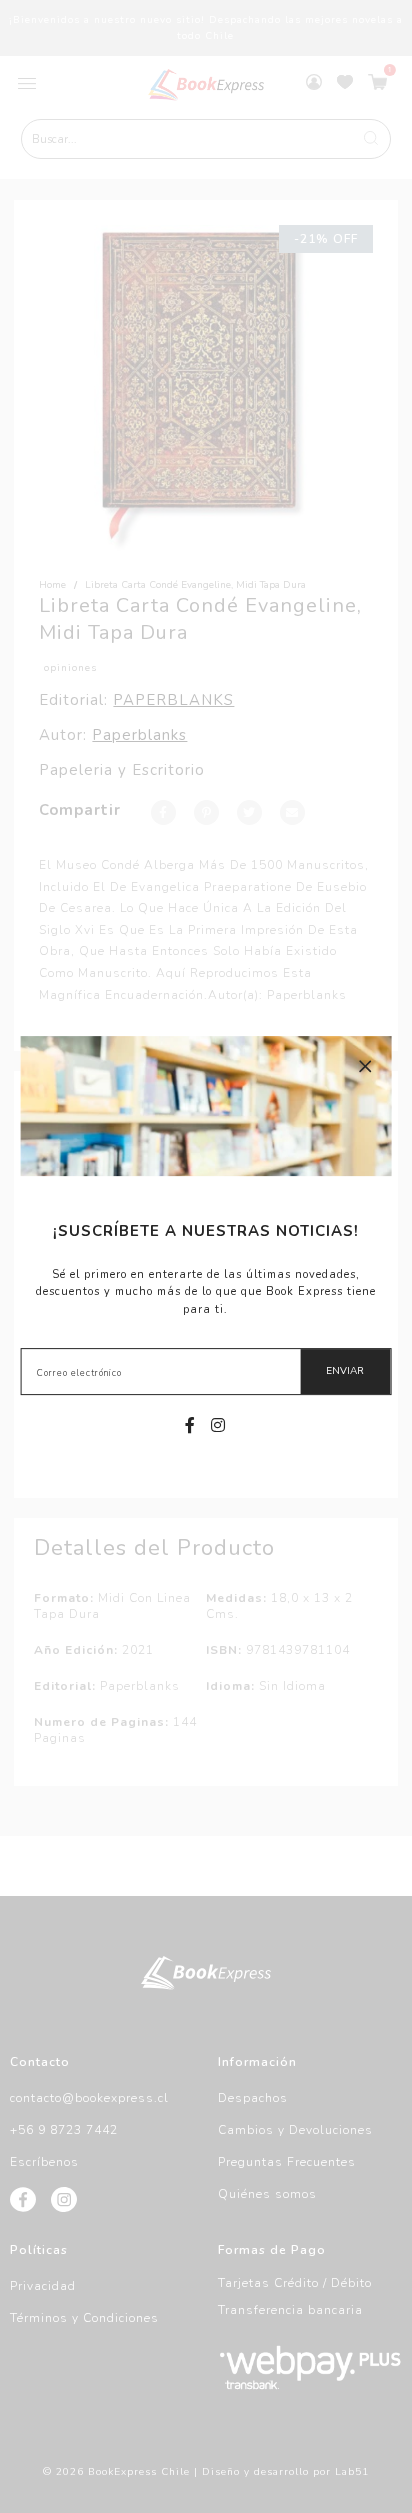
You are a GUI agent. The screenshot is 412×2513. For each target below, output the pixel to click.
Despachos (253, 2098)
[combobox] (206, 139)
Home (52, 585)
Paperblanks (139, 735)
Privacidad (43, 2286)
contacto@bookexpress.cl (89, 2098)
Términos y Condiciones (84, 2318)
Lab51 (352, 2472)
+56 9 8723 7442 (64, 2130)
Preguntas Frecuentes (287, 2162)
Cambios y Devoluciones (295, 2130)
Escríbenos (44, 2162)
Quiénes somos (267, 2194)
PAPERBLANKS (173, 700)
